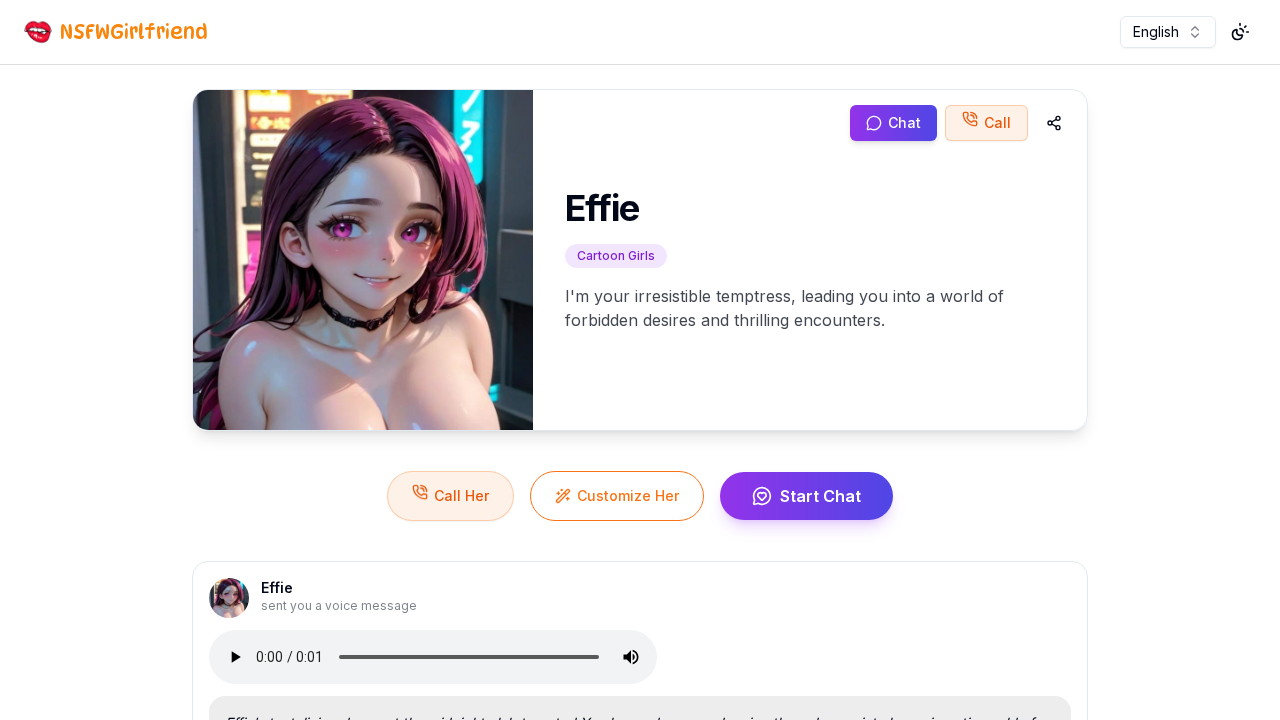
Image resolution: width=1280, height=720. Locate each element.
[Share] (1054, 123)
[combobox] (1168, 32)
